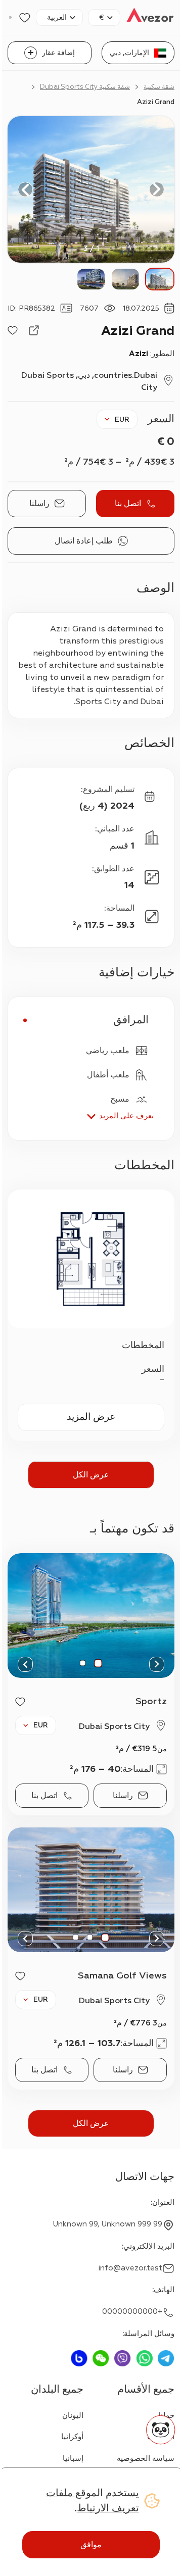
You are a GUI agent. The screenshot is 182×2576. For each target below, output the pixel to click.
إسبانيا (73, 2459)
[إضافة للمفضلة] (13, 330)
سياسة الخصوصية (146, 2459)
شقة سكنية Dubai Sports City (85, 87)
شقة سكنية (159, 87)
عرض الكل (91, 1475)
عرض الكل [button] (91, 2123)
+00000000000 (132, 2312)
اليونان (73, 2416)
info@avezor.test (130, 2268)
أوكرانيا (72, 2437)
